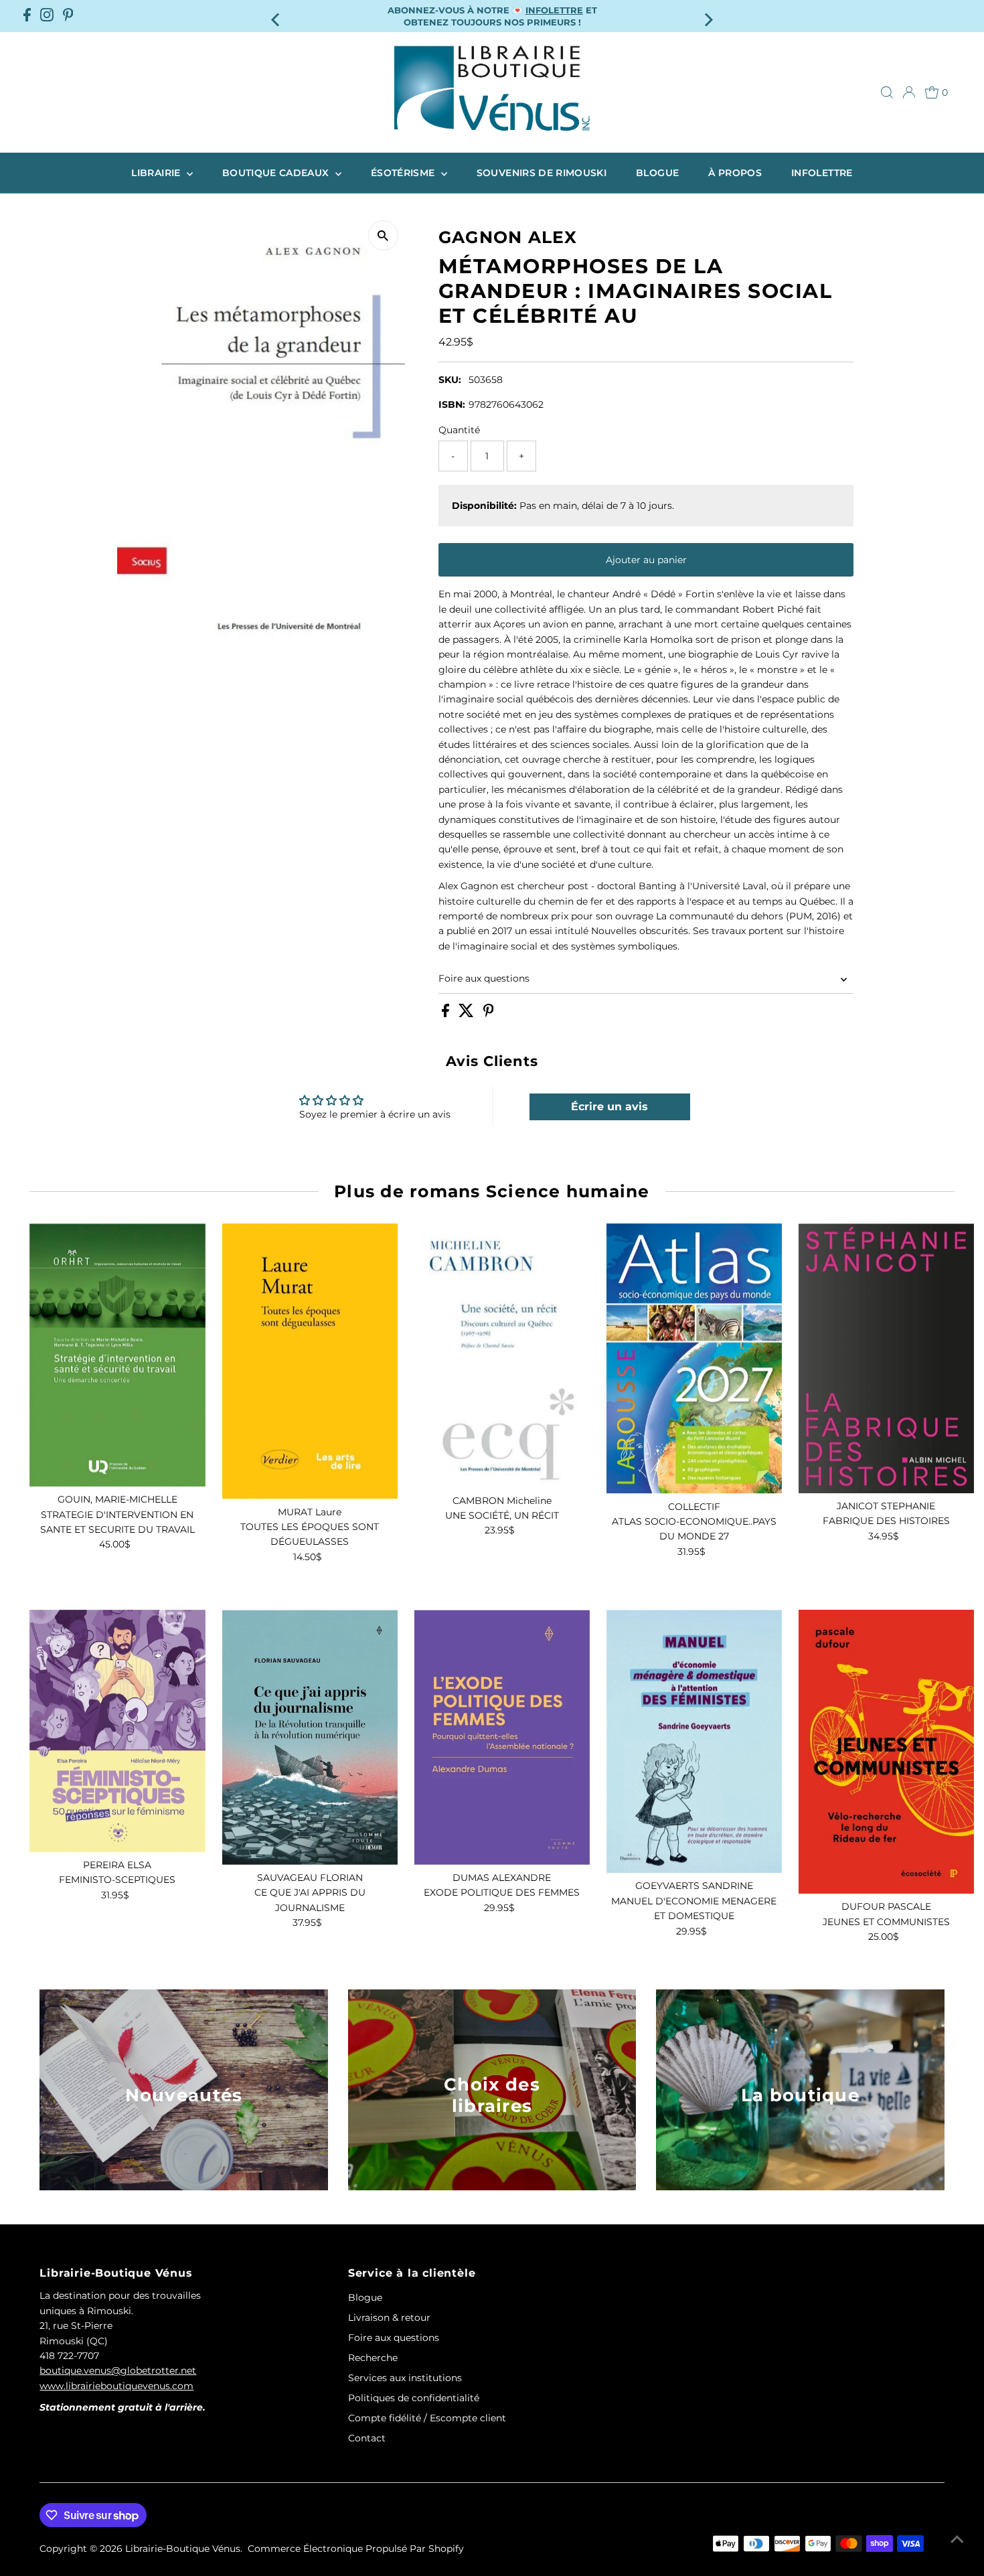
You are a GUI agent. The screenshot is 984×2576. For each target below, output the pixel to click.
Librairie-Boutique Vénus (183, 2549)
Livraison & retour (389, 2318)
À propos (735, 173)
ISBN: (452, 404)
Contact (367, 2438)
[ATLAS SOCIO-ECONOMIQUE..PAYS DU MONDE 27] (694, 1359)
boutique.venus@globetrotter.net (118, 2370)
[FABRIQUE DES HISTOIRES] (886, 1358)
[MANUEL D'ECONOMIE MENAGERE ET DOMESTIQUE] (694, 1741)
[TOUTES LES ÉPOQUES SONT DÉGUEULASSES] (310, 1361)
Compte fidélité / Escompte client (427, 2418)
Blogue (657, 173)
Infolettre (822, 173)
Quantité (459, 430)
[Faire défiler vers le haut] (957, 2539)
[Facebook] (27, 16)
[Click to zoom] (383, 235)
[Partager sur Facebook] (447, 1014)
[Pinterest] (68, 16)
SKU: (450, 380)
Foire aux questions (484, 978)
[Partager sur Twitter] (468, 1014)
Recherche (373, 2358)
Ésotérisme (404, 173)
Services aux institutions (405, 2378)
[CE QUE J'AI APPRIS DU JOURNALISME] (310, 1737)
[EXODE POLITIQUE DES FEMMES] (502, 1737)
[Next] (708, 16)
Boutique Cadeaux (277, 173)
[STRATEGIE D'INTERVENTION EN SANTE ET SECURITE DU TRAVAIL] (117, 1355)
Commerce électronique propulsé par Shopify (356, 2549)
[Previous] (276, 16)
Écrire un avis (609, 1107)
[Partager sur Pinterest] (489, 1014)
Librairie (157, 173)
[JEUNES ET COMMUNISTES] (886, 1752)
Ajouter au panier (646, 560)
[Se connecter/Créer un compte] (909, 92)
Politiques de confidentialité (414, 2398)
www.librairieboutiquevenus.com (116, 2386)
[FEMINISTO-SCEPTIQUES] (117, 1731)
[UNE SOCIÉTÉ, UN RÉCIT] (502, 1356)
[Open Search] (887, 92)
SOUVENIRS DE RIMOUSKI (542, 173)
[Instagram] (47, 16)
